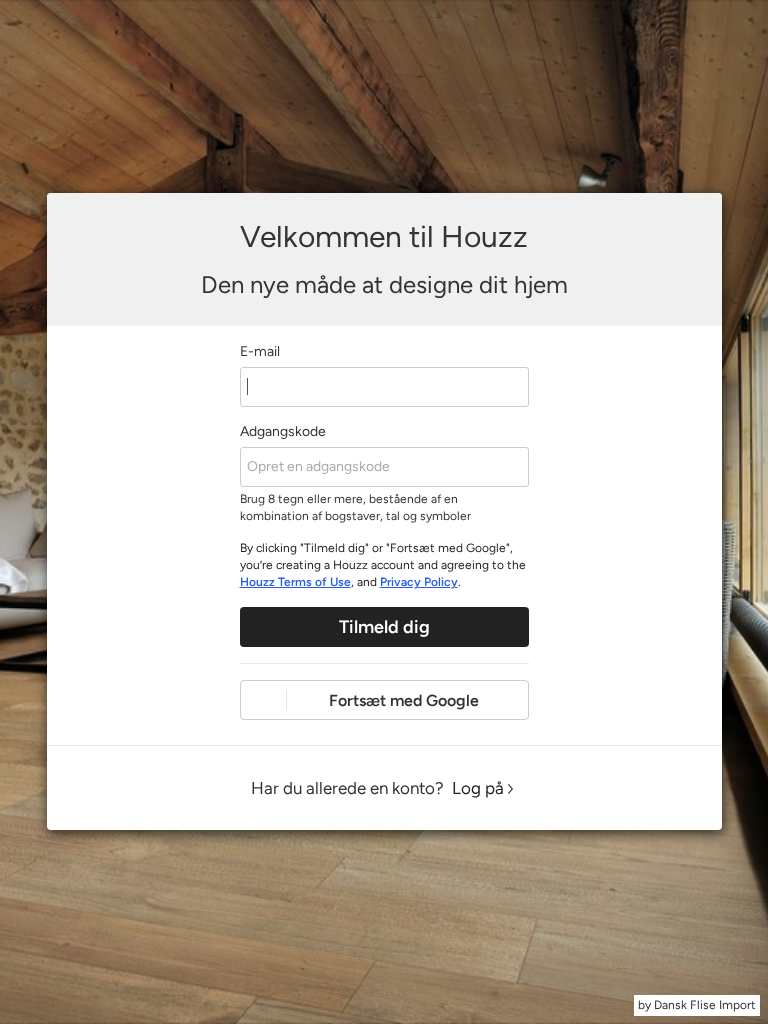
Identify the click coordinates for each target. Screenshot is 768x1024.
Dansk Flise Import (705, 1005)
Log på (478, 788)
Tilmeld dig (384, 627)
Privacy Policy (419, 582)
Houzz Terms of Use (295, 582)
